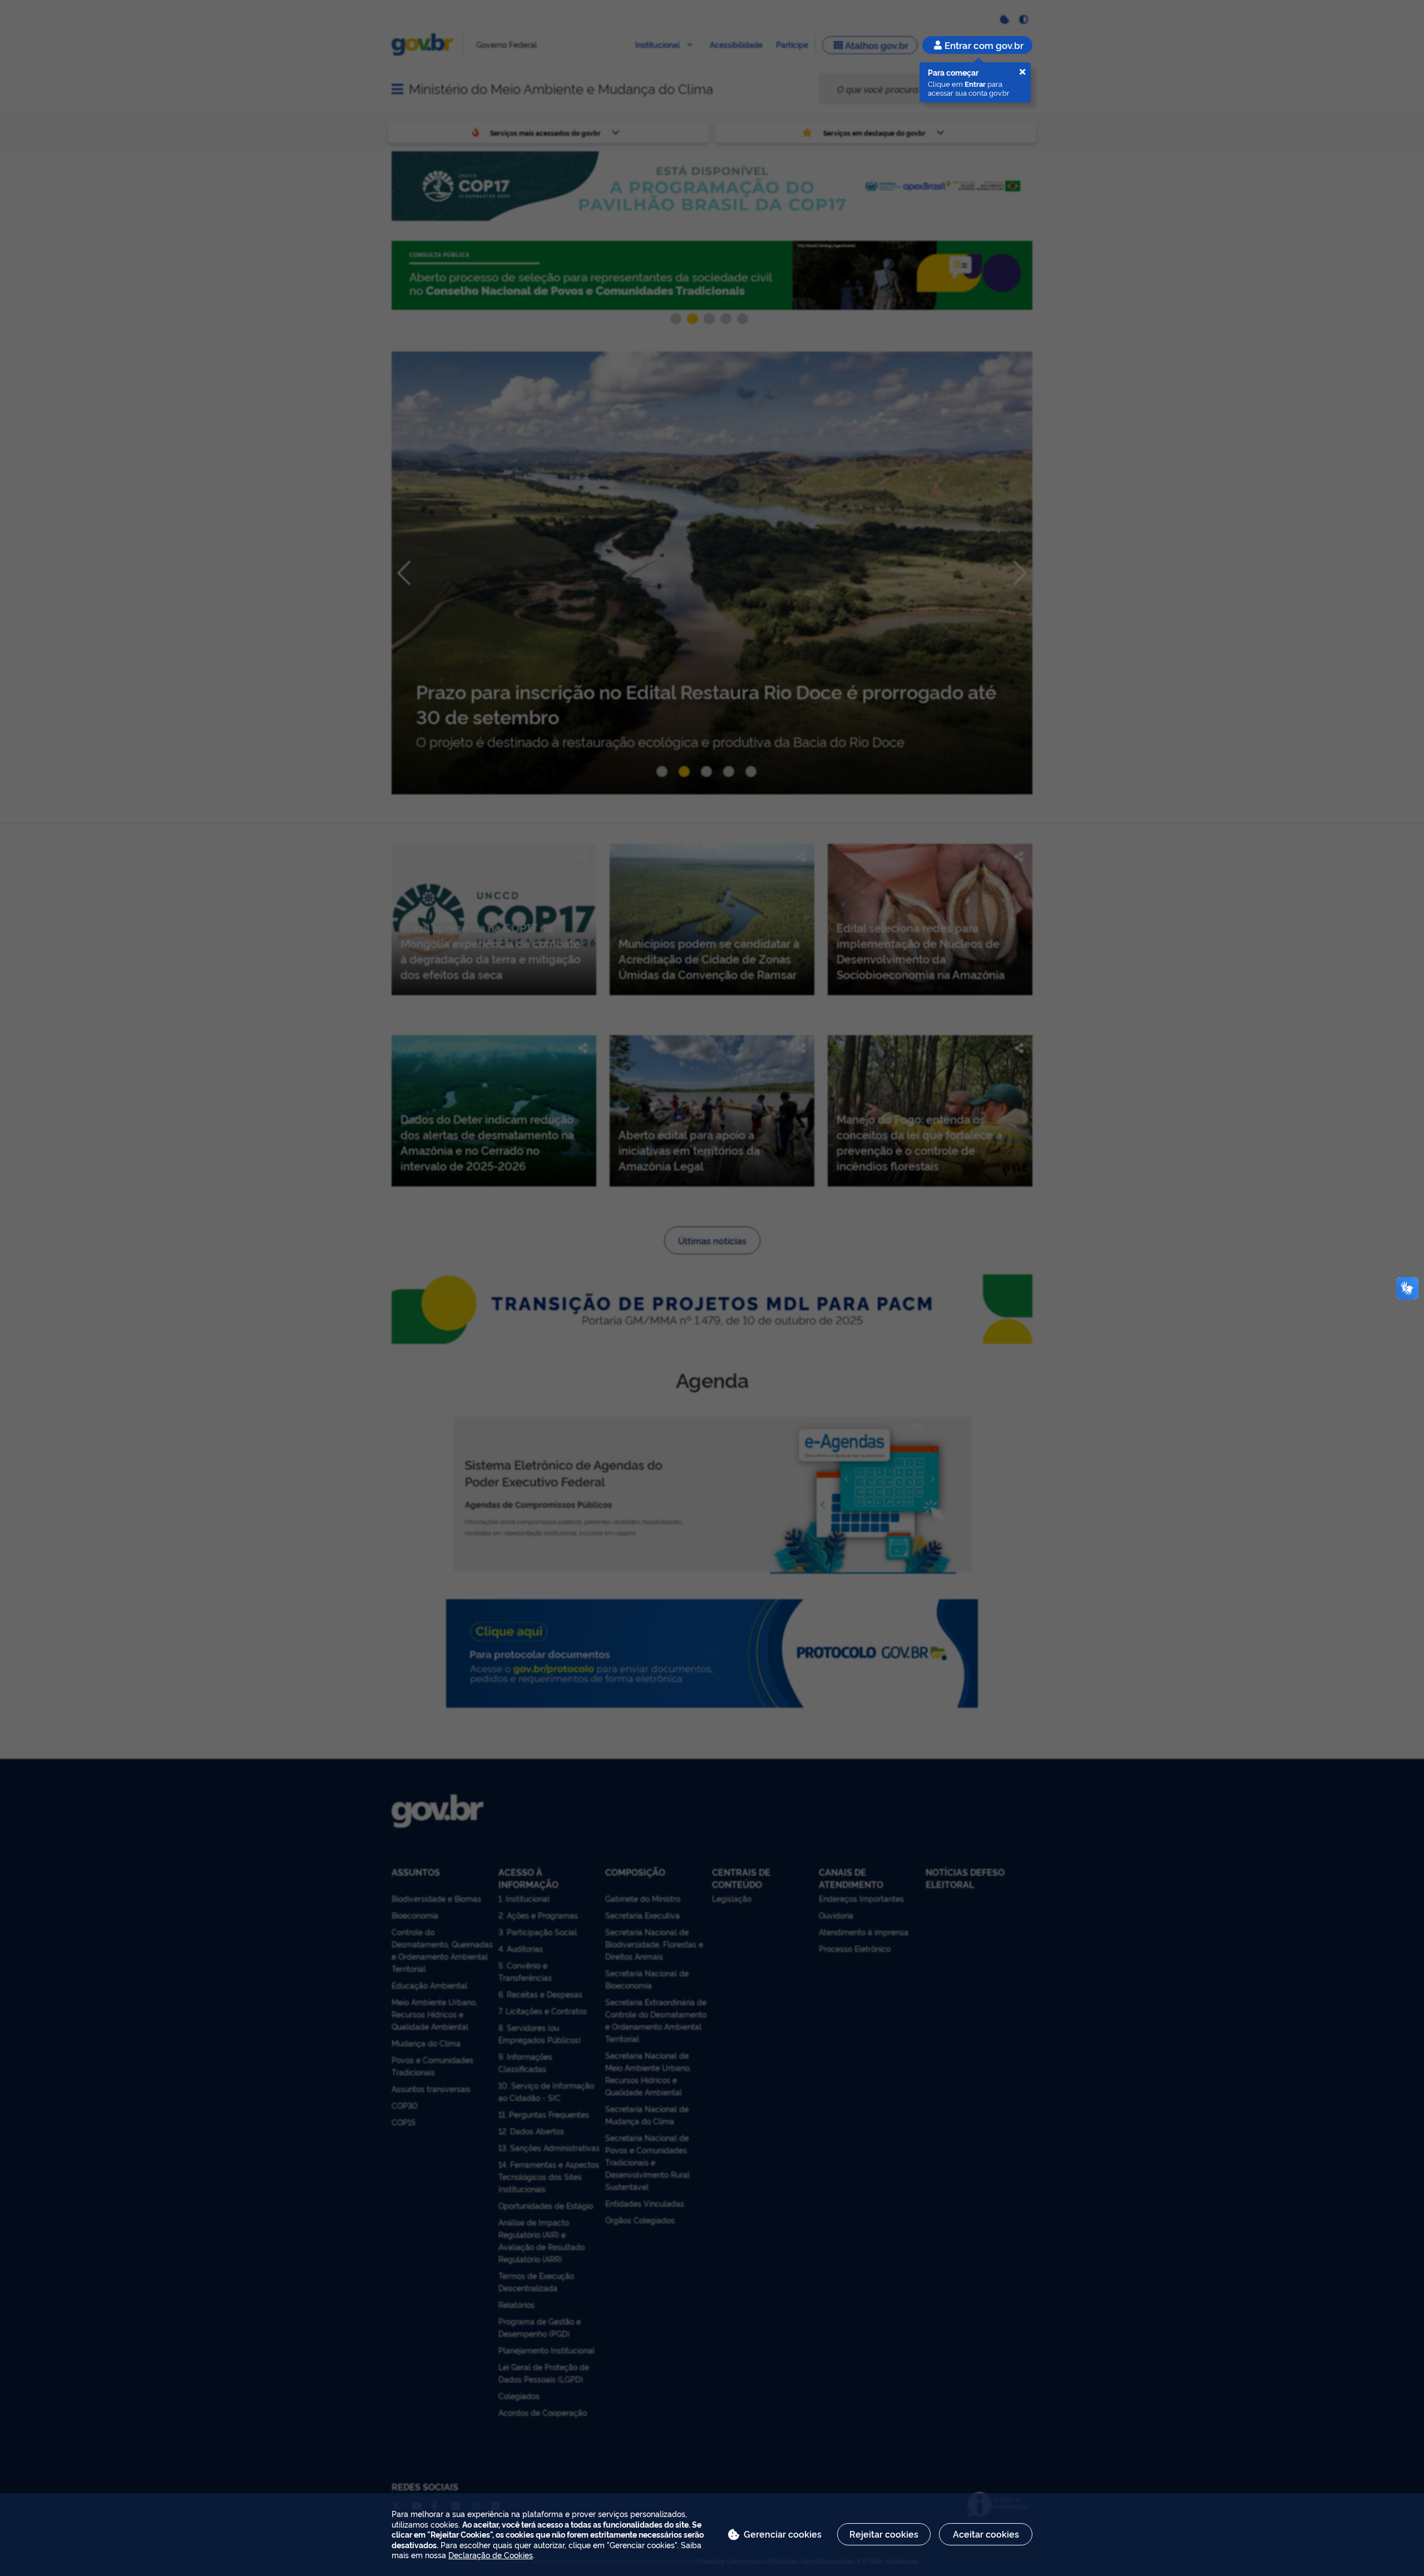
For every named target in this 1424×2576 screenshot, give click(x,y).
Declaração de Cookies (491, 2555)
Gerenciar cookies (783, 2534)
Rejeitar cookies (884, 2534)
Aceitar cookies (986, 2534)
